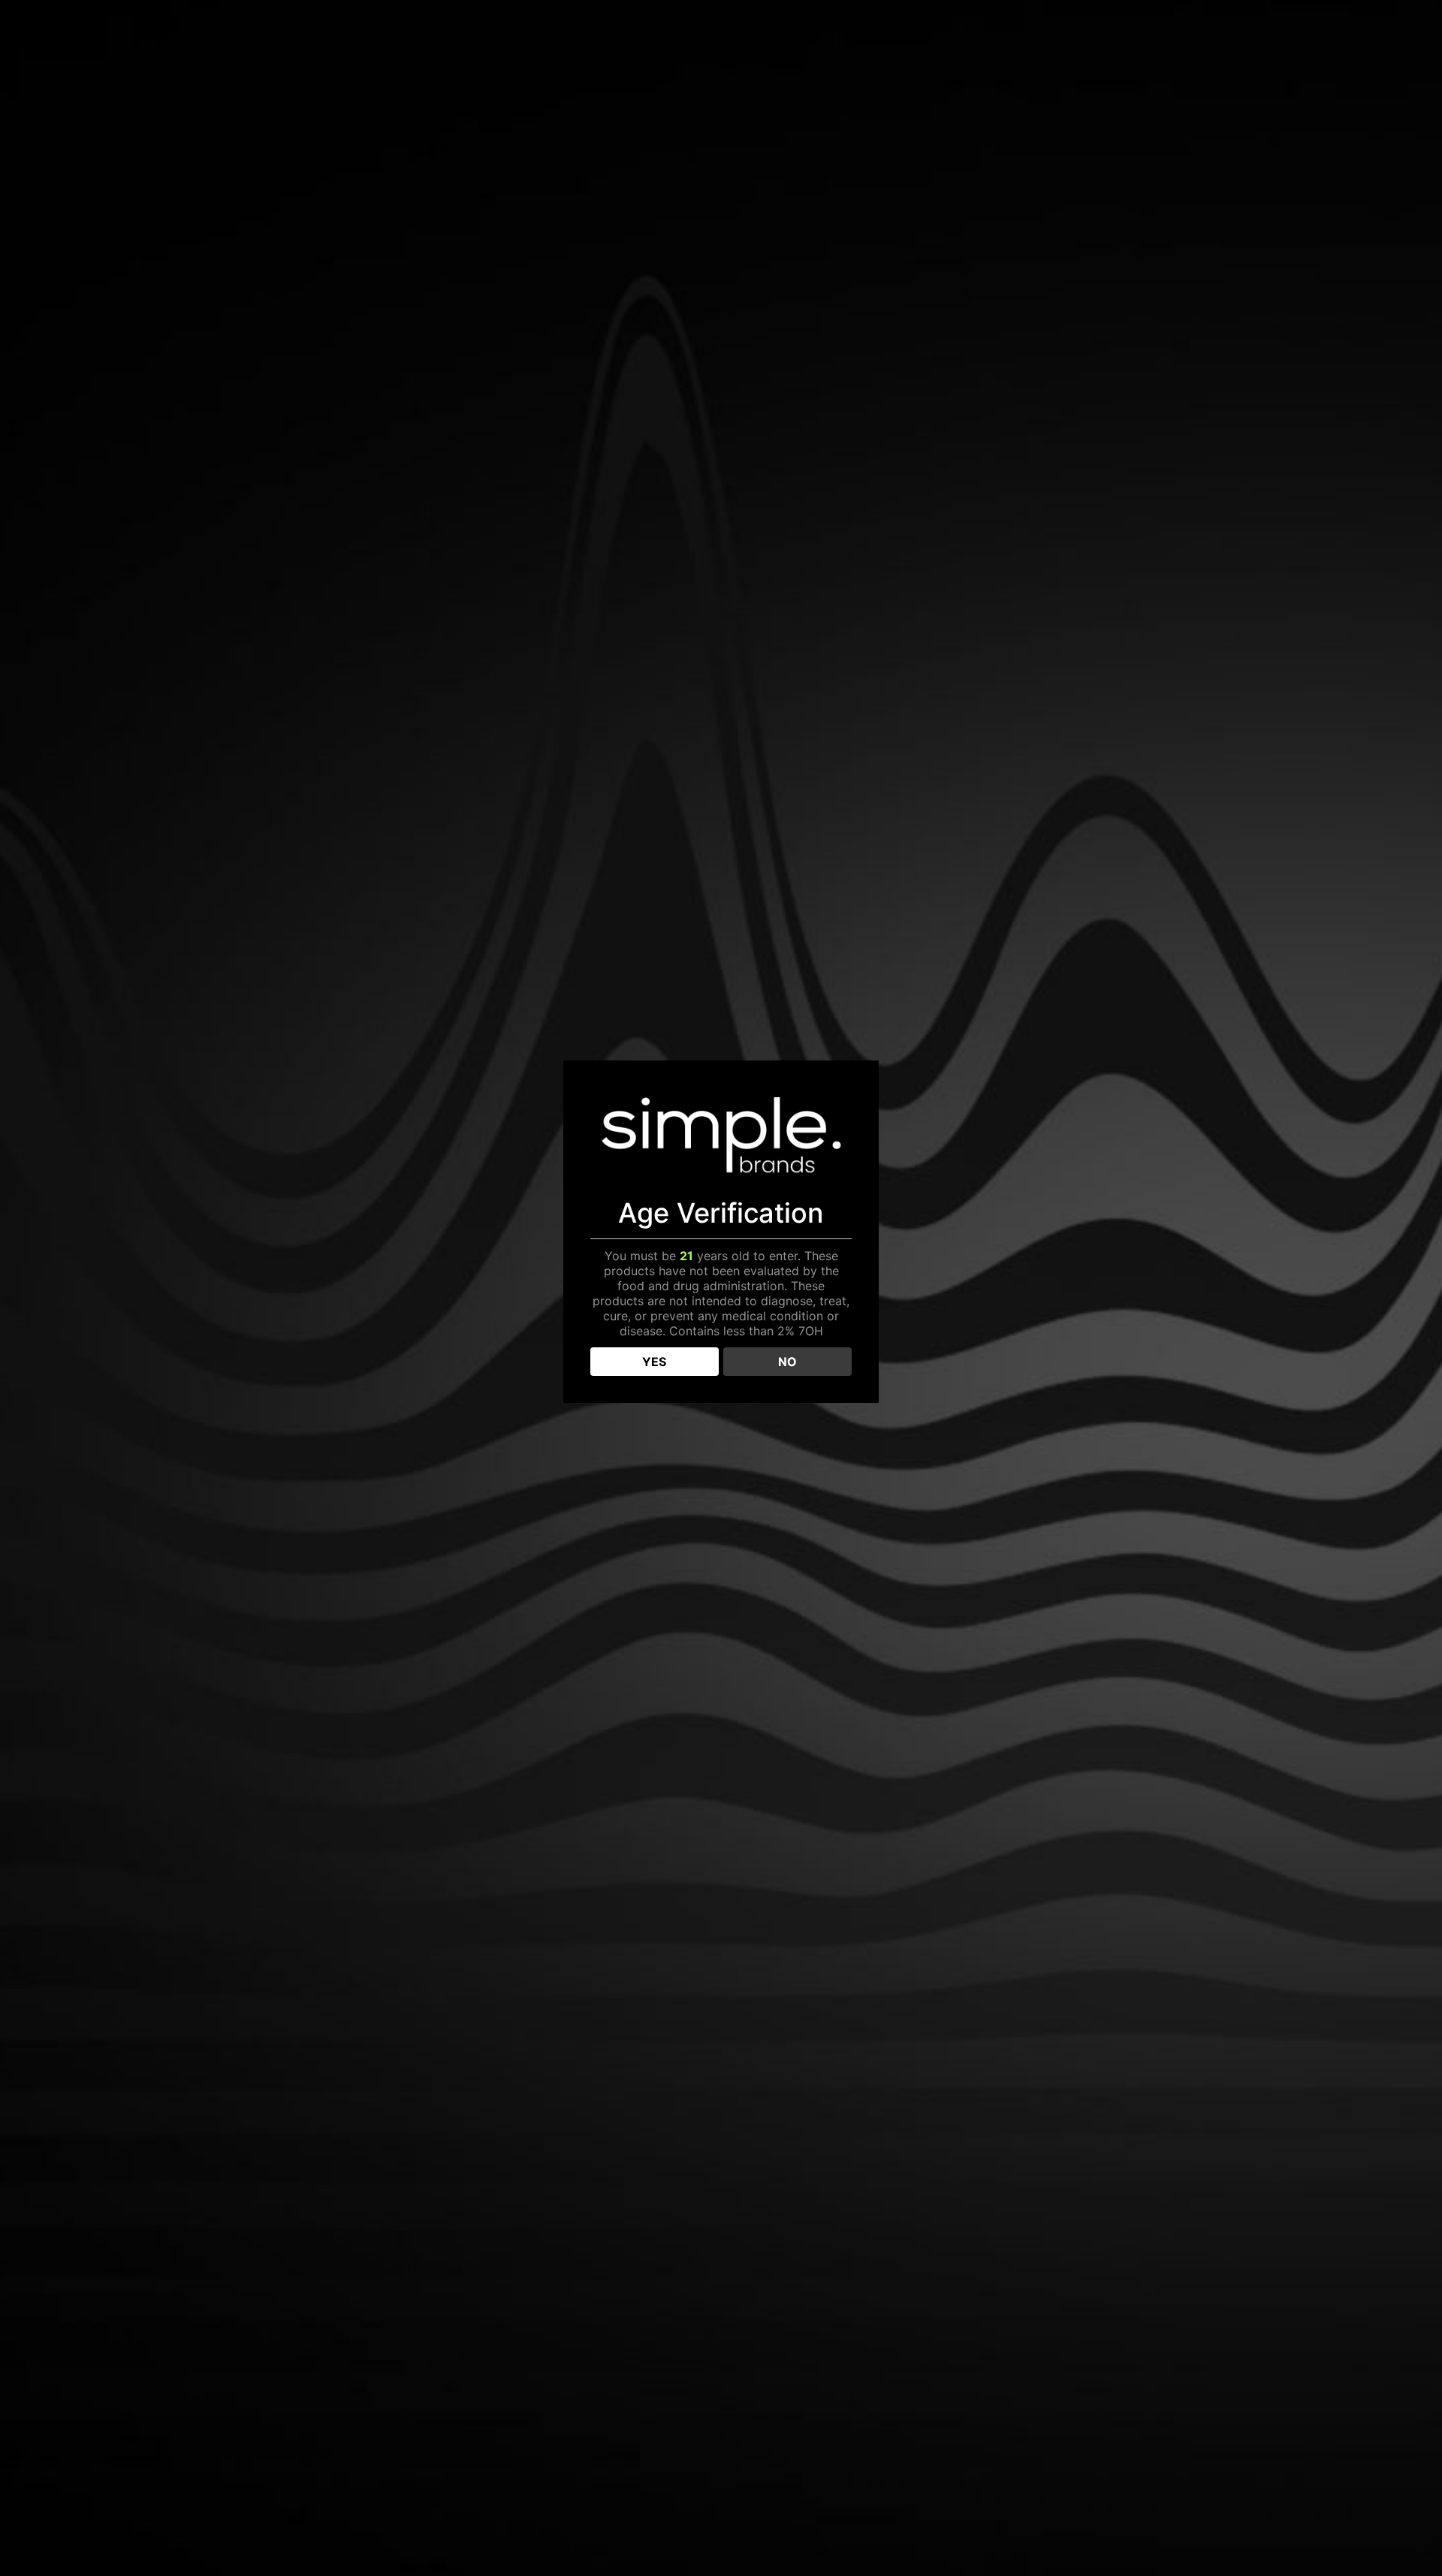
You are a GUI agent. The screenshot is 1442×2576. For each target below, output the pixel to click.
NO (787, 1362)
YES (654, 1362)
